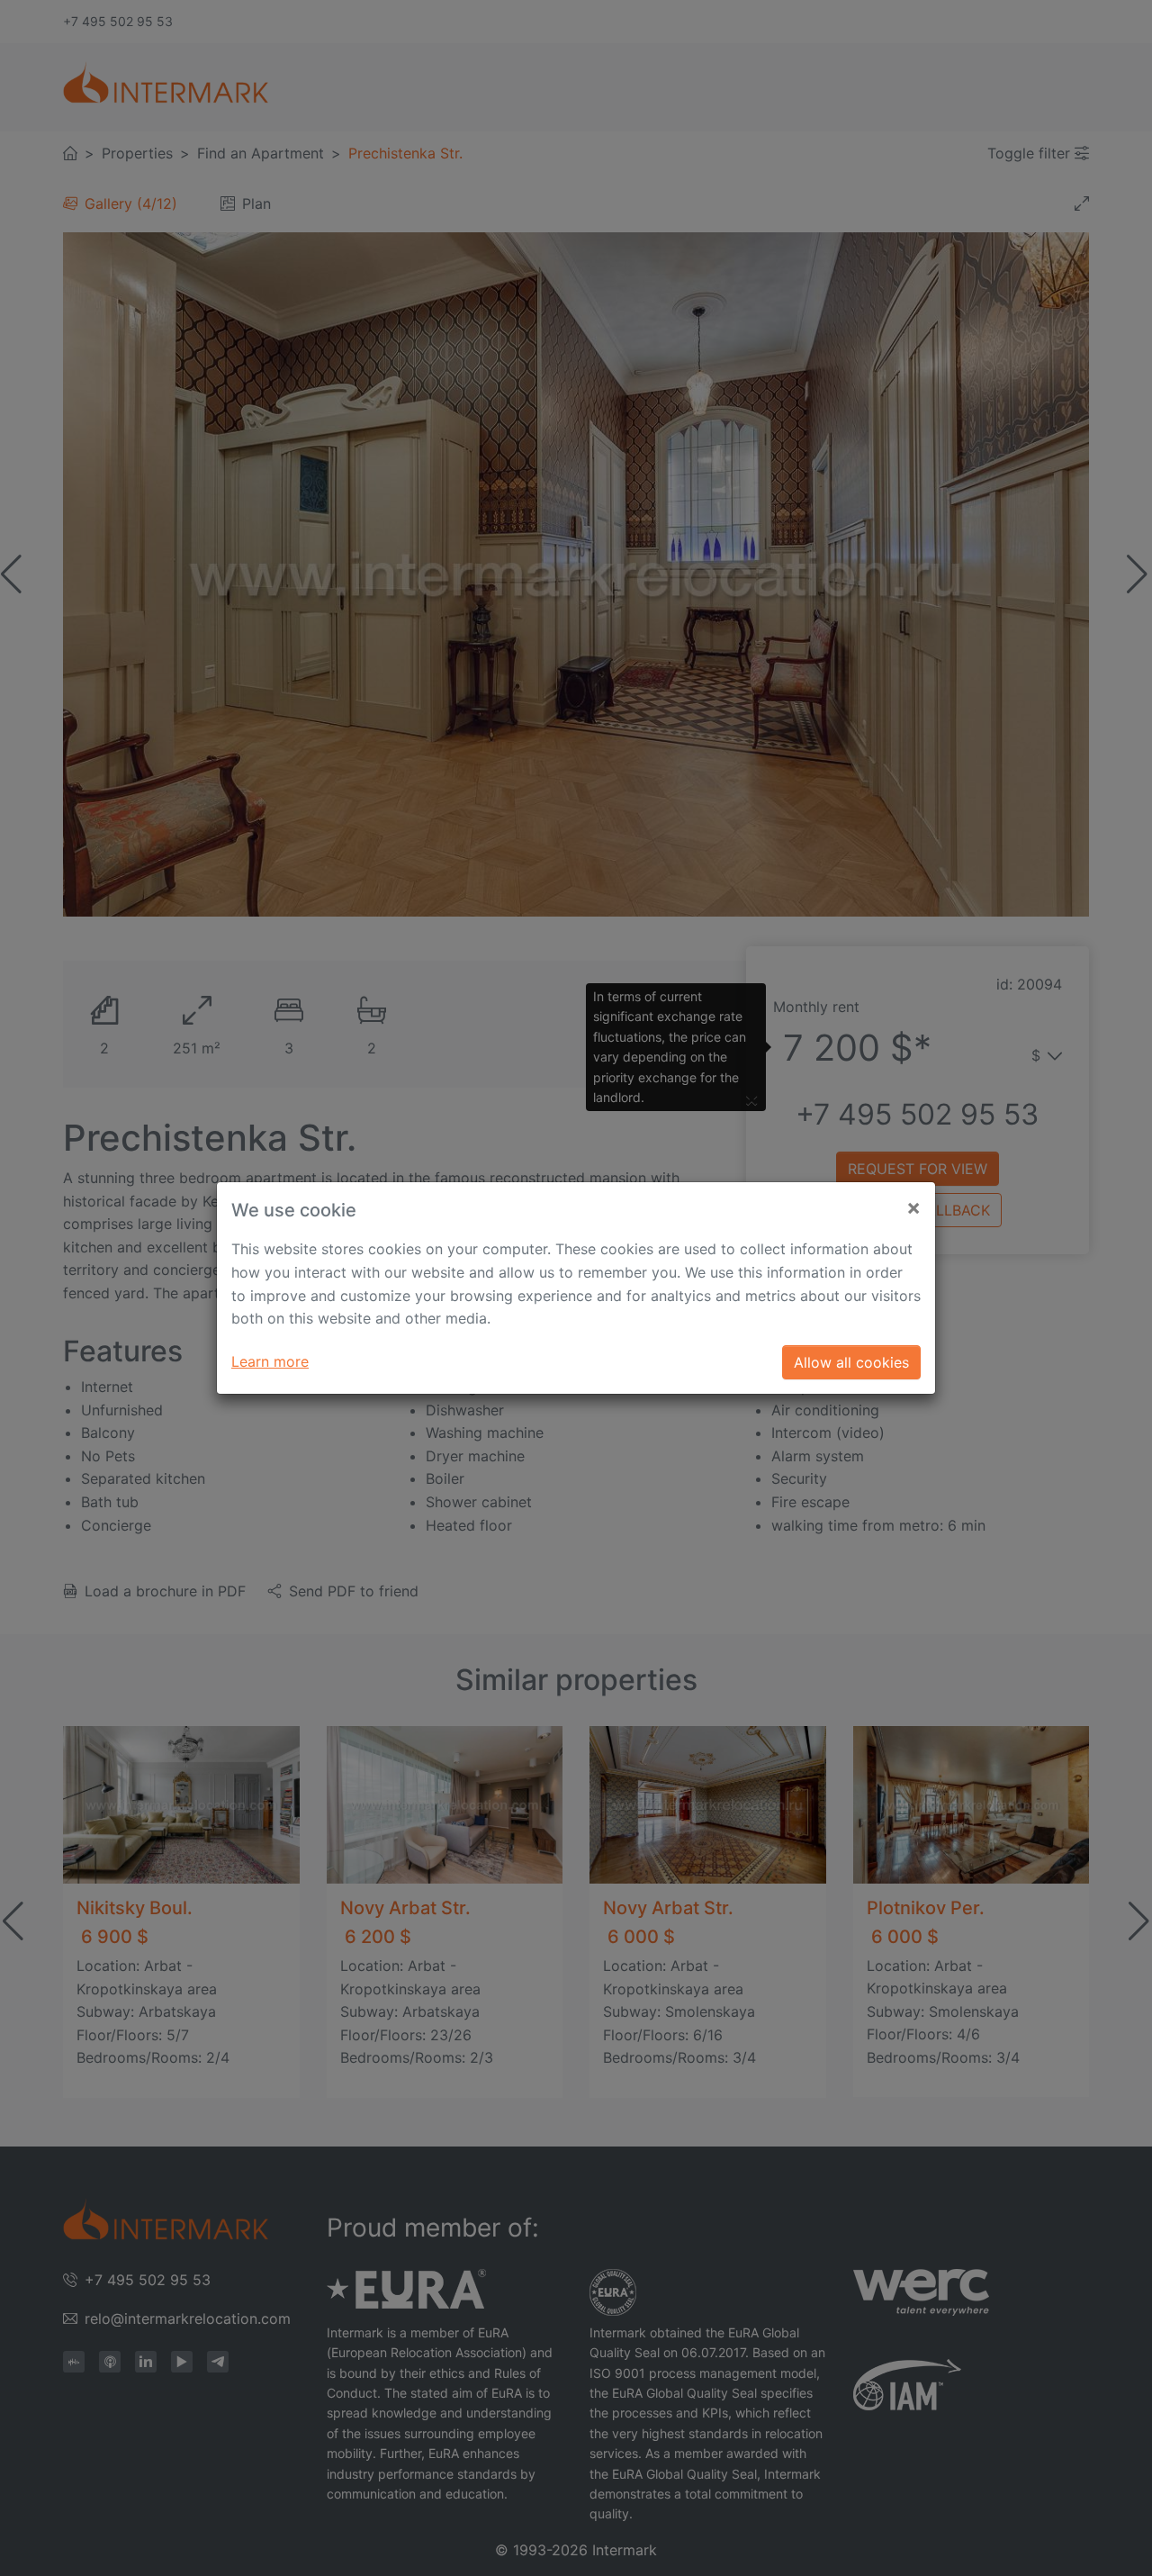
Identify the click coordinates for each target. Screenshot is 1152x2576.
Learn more (270, 1361)
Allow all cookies (851, 1362)
